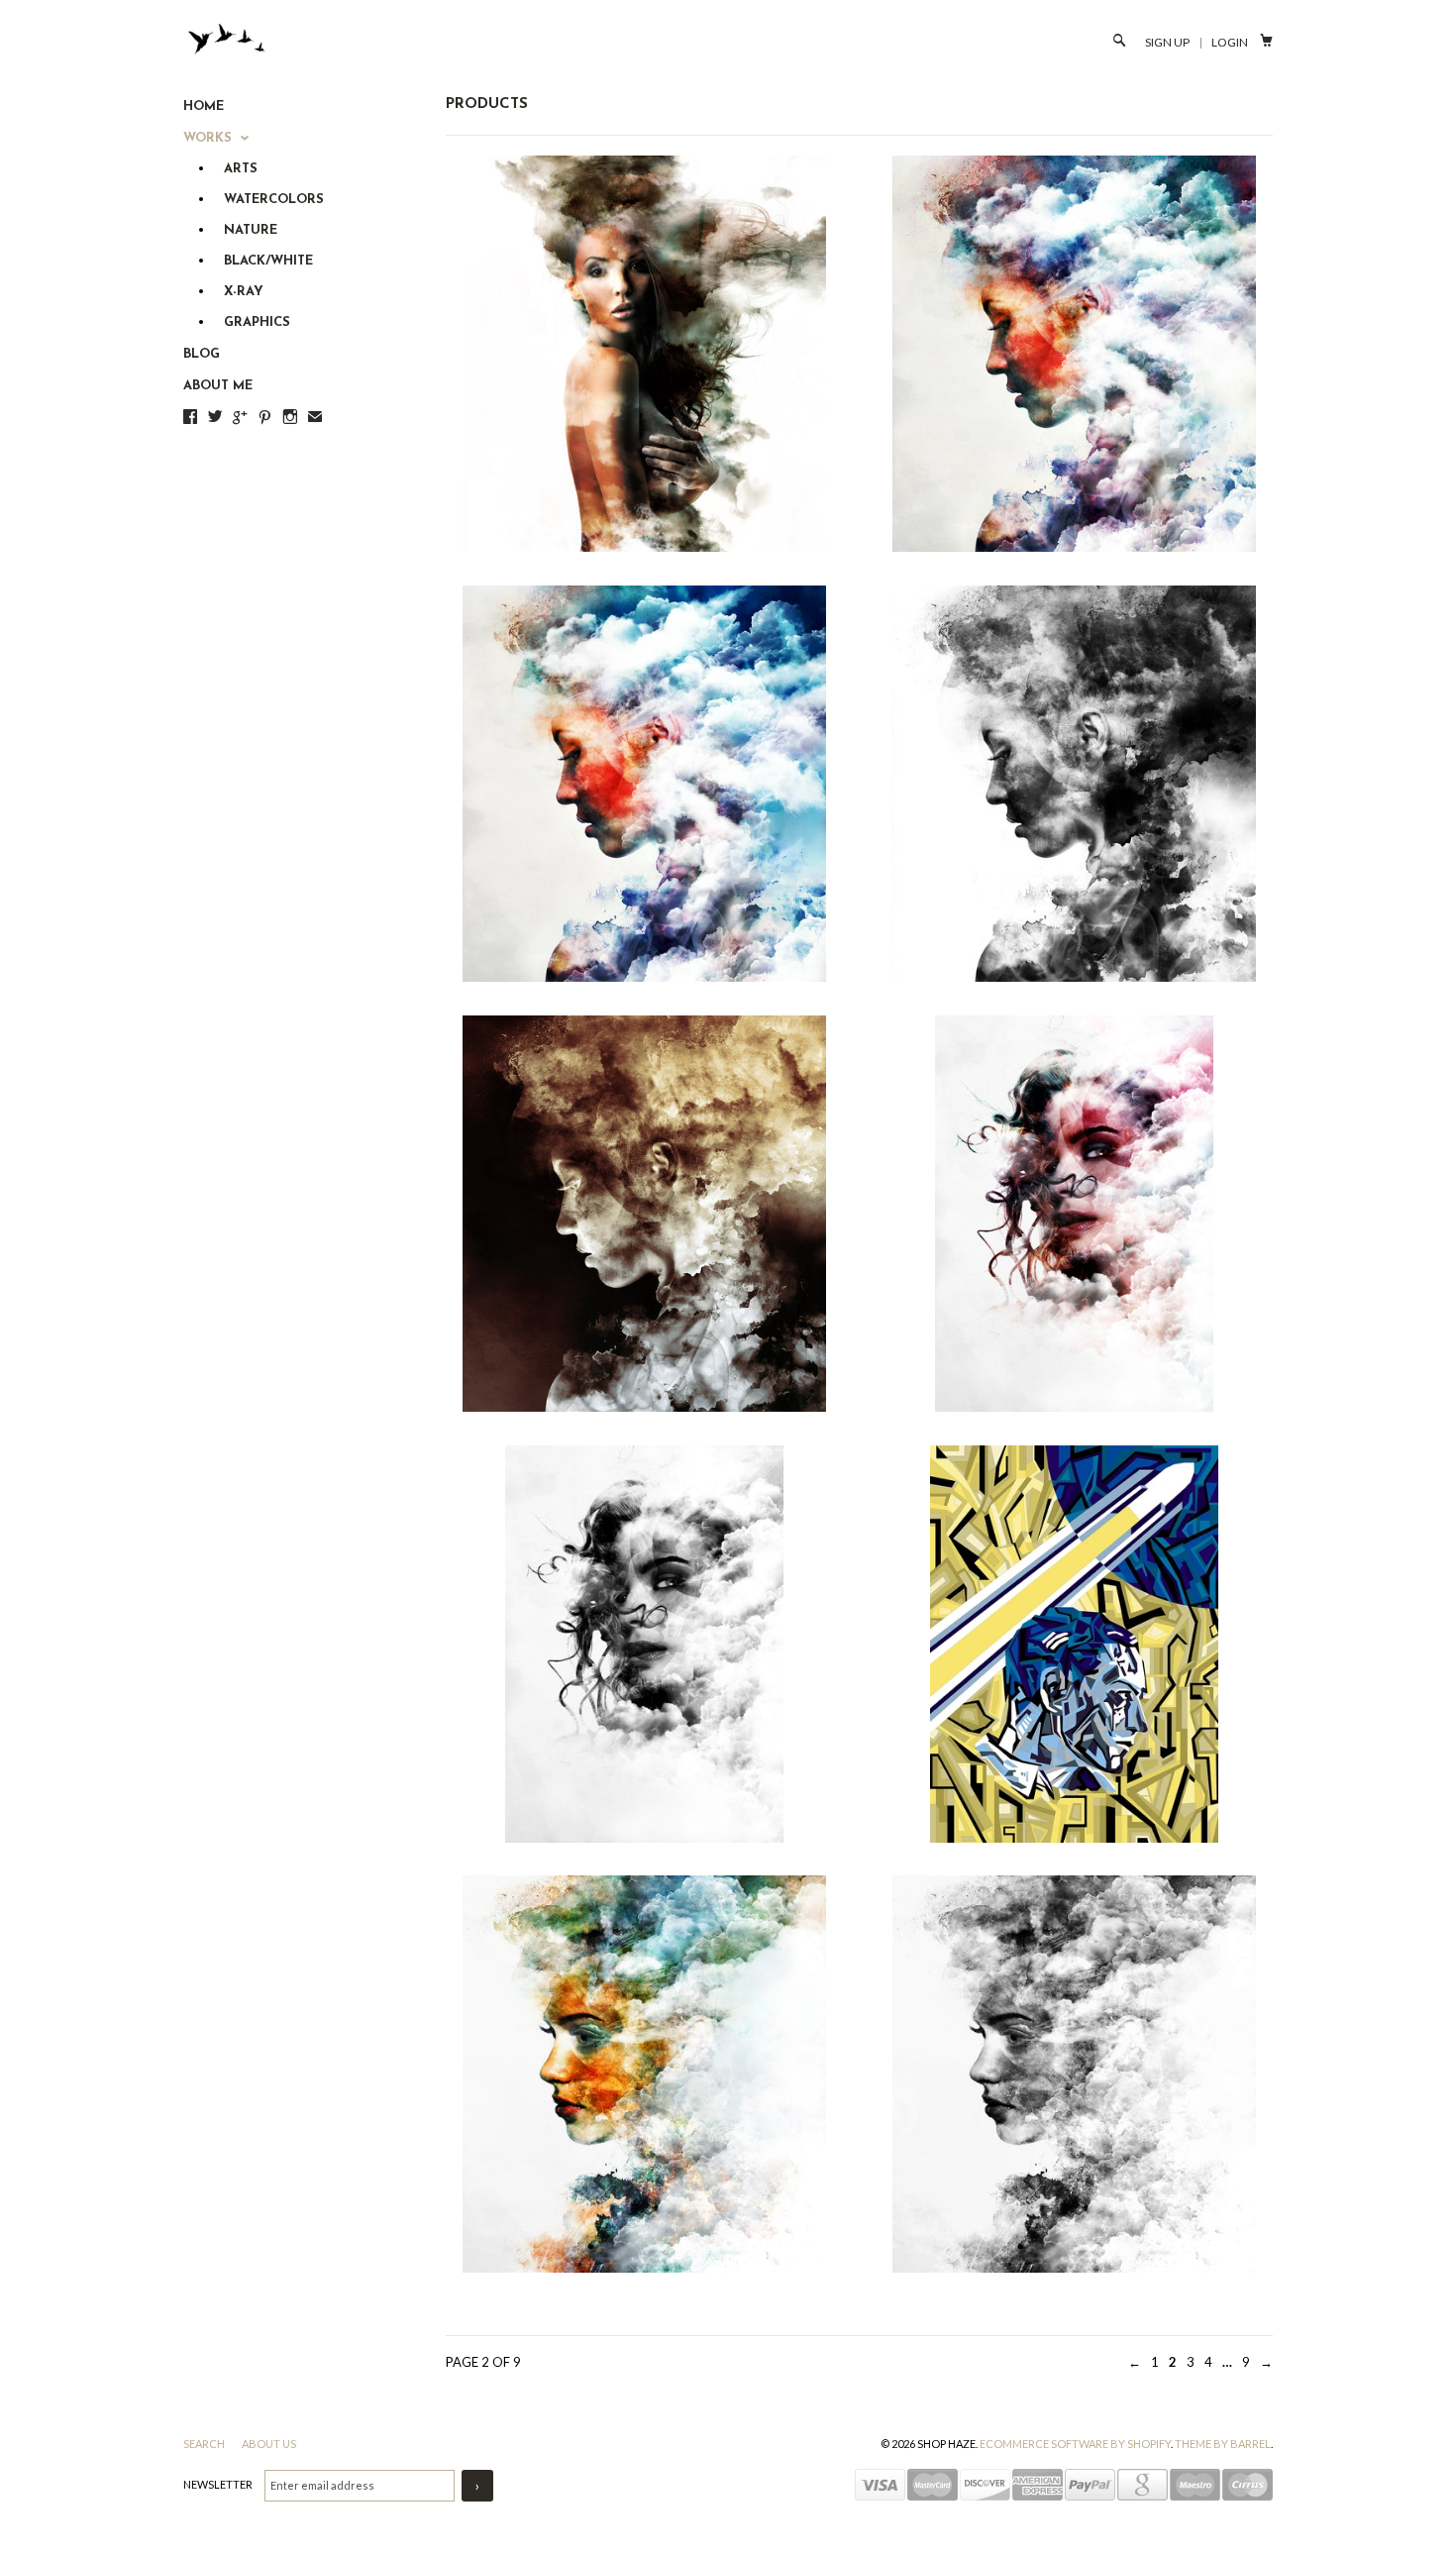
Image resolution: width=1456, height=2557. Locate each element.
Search (205, 2444)
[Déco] (1074, 1644)
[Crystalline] (1074, 1214)
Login (1230, 42)
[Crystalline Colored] (644, 1644)
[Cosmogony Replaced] (1074, 784)
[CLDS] (644, 354)
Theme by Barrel (1223, 2444)
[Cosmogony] (1074, 354)
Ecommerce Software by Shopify (1075, 2444)
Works (209, 138)
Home (204, 107)
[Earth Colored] (1074, 2074)
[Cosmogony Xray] (644, 1214)
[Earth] (644, 2074)
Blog (202, 354)
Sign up (1167, 42)
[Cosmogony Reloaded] (644, 784)
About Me (218, 386)
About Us (269, 2444)
